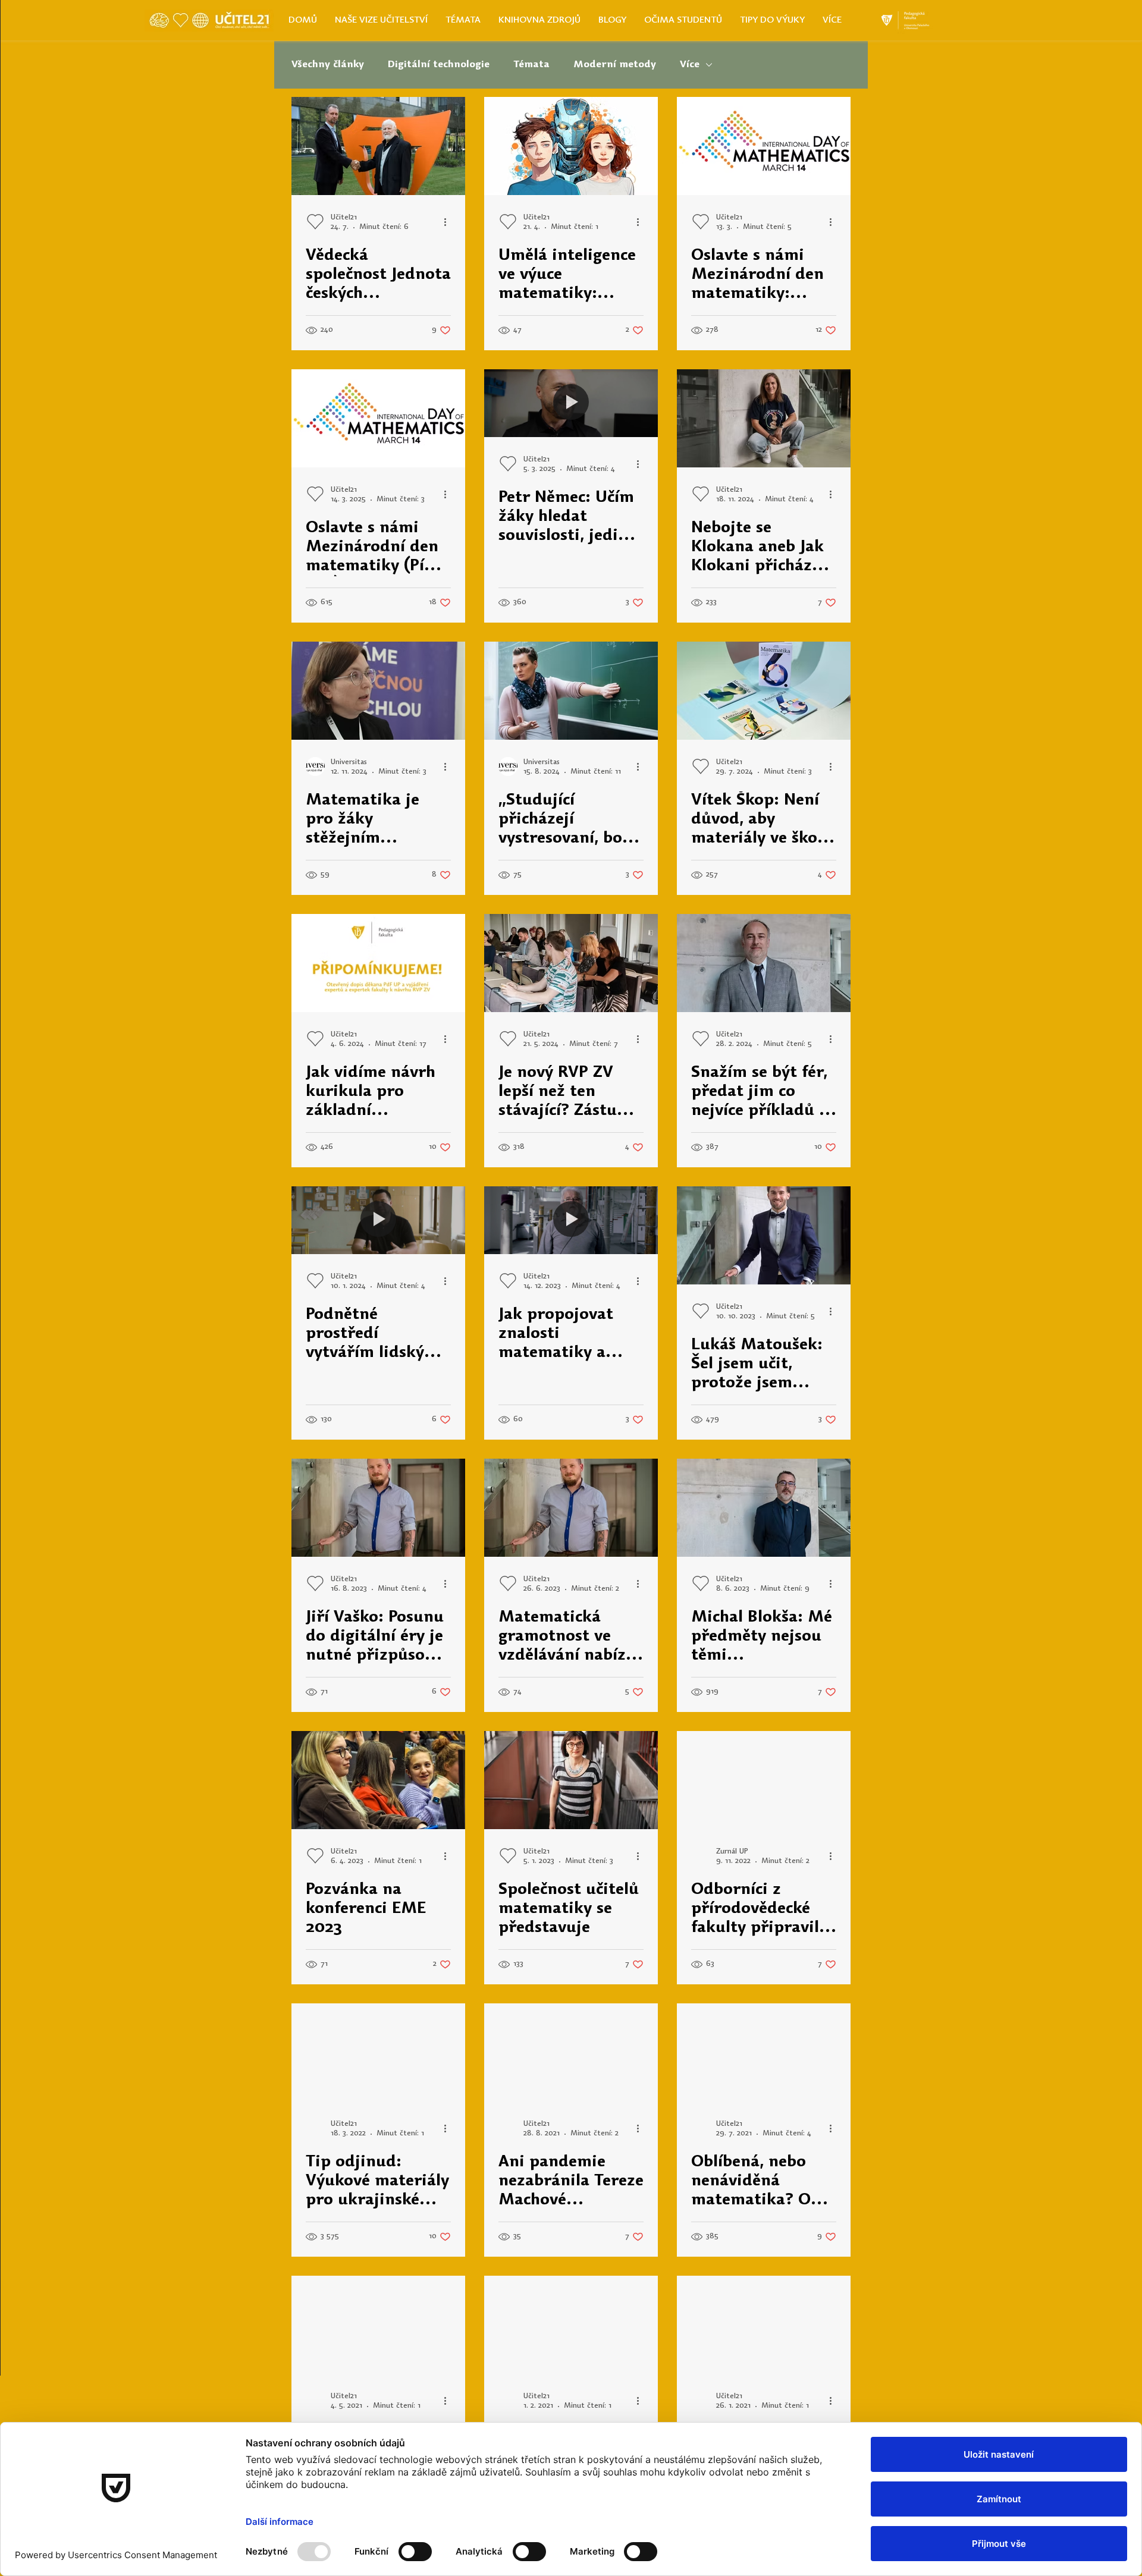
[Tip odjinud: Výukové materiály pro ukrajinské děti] (378, 2052)
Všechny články (328, 65)
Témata (531, 65)
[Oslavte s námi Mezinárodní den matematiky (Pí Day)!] (378, 418)
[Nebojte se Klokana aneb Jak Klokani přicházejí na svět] (764, 418)
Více (690, 65)
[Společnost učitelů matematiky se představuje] (571, 1780)
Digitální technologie (439, 65)
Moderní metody (615, 65)
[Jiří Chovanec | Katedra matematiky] (764, 2325)
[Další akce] (449, 222)
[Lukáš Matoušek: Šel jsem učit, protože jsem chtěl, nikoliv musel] (764, 1235)
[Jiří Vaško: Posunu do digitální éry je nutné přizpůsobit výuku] (378, 1508)
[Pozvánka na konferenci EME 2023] (378, 1780)
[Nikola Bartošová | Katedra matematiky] (571, 2325)
